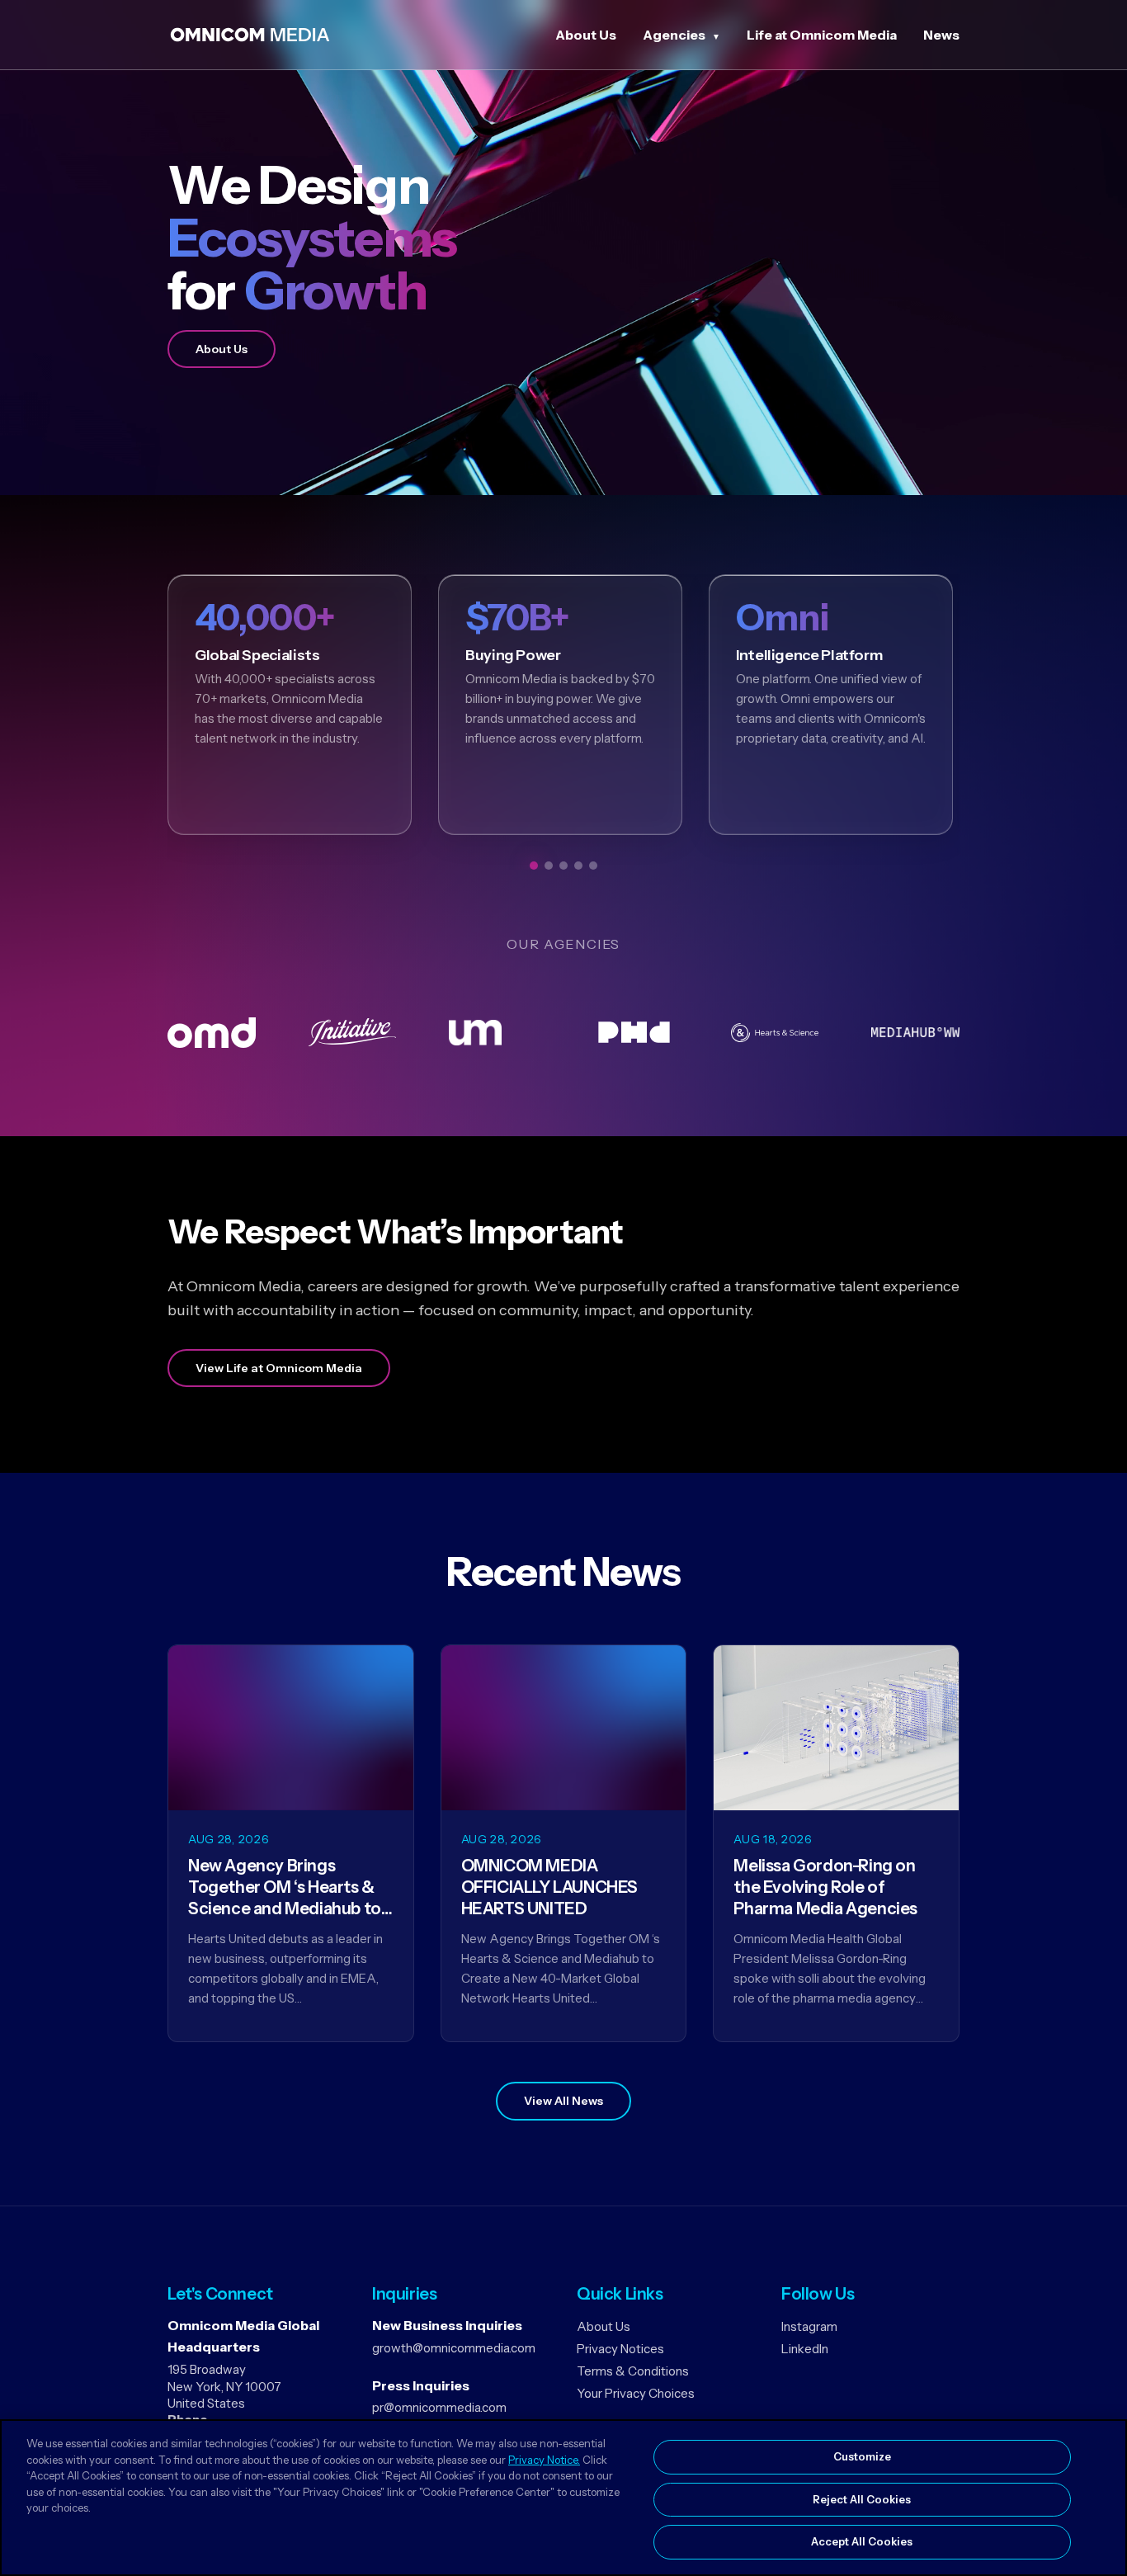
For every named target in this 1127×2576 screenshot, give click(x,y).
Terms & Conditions (633, 2371)
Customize (862, 2456)
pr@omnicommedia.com (439, 2407)
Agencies (674, 35)
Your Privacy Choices (636, 2393)
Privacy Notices (620, 2349)
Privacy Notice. (544, 2460)
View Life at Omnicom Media (279, 1368)
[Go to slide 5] (593, 866)
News (941, 35)
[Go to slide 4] (578, 866)
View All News (563, 2101)
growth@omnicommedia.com (454, 2348)
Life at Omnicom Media (822, 35)
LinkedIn (805, 2349)
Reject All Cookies (862, 2499)
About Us (586, 35)
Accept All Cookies (862, 2541)
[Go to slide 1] (534, 866)
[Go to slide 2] (549, 866)
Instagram (809, 2326)
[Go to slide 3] (563, 866)
